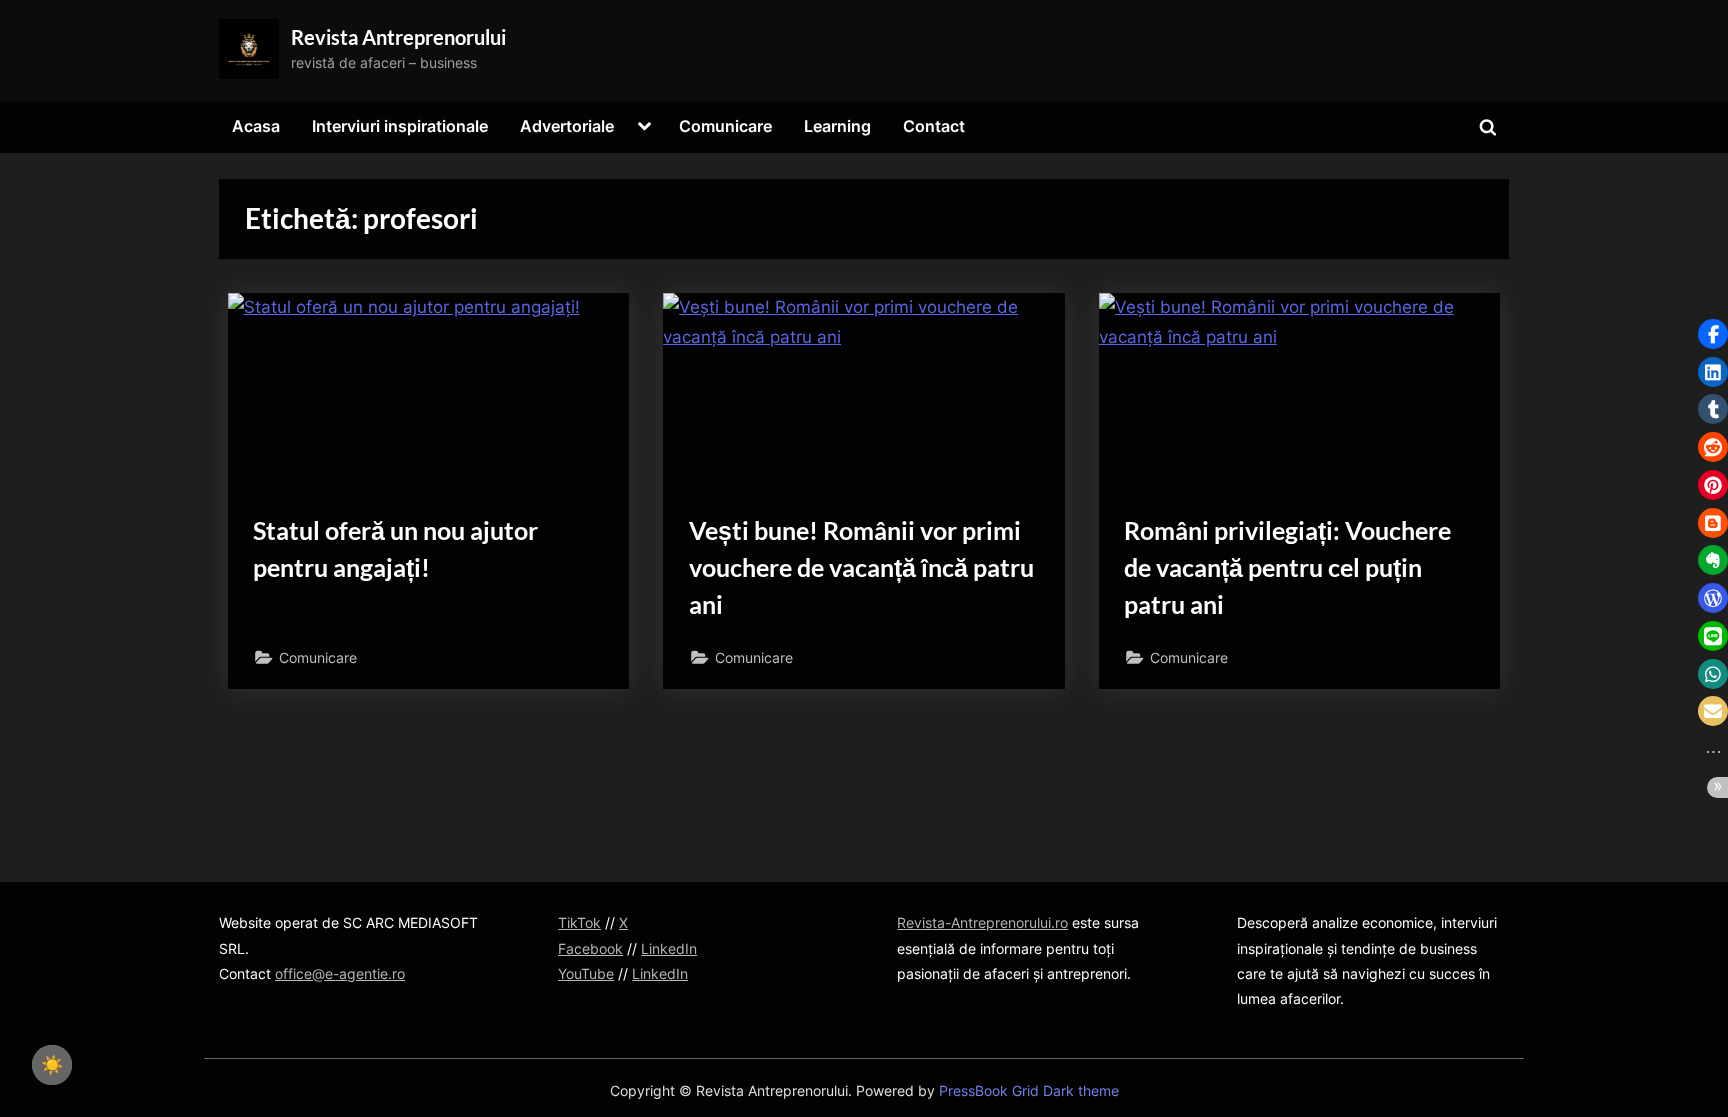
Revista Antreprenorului (398, 37)
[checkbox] (52, 1065)
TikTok (579, 922)
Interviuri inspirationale (400, 126)
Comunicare (725, 126)
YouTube (586, 973)
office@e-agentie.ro (340, 973)
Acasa (256, 126)
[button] (1713, 334)
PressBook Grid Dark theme (1029, 1091)
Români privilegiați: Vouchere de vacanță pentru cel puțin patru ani (1287, 567)
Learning (837, 126)
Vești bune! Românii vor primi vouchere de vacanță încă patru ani (861, 567)
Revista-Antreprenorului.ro (982, 922)
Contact (934, 126)
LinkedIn (669, 948)
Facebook (590, 948)
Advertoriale (567, 126)
